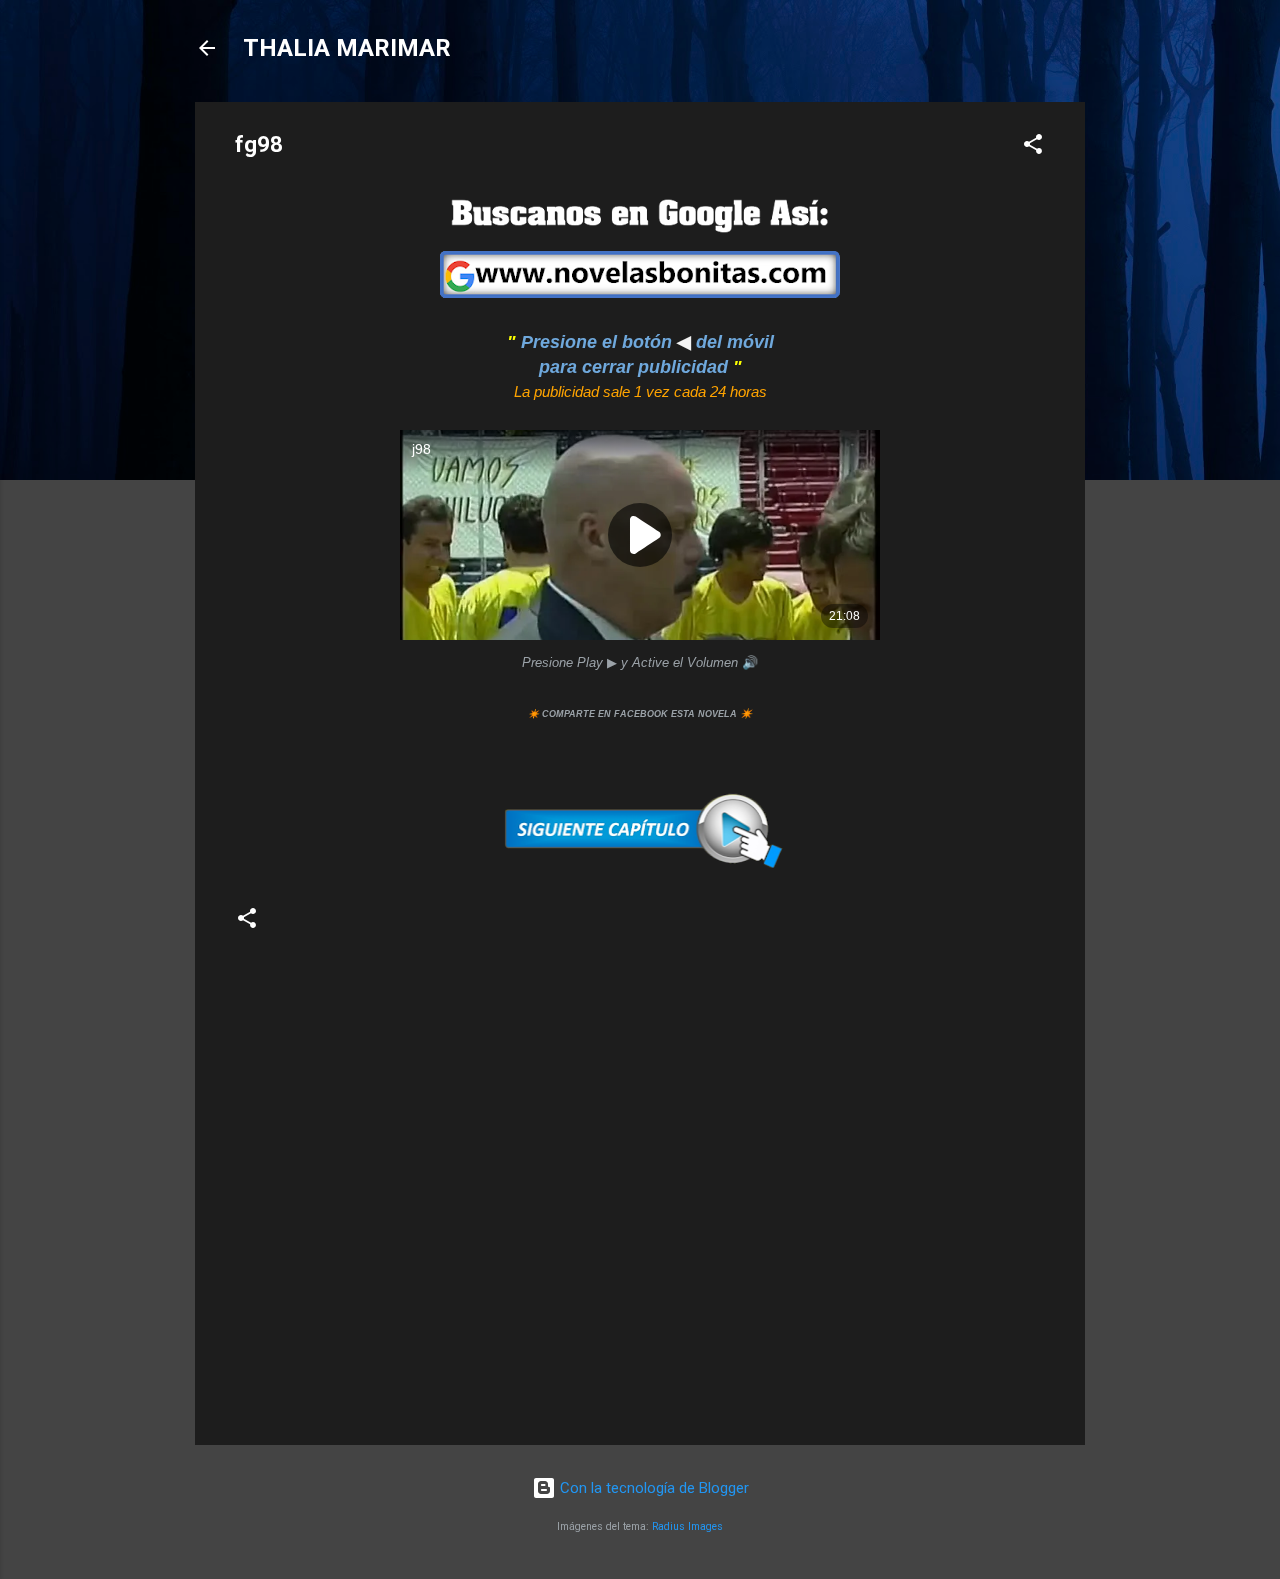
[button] (1033, 147)
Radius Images (687, 1526)
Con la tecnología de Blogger (652, 1488)
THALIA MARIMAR (347, 48)
